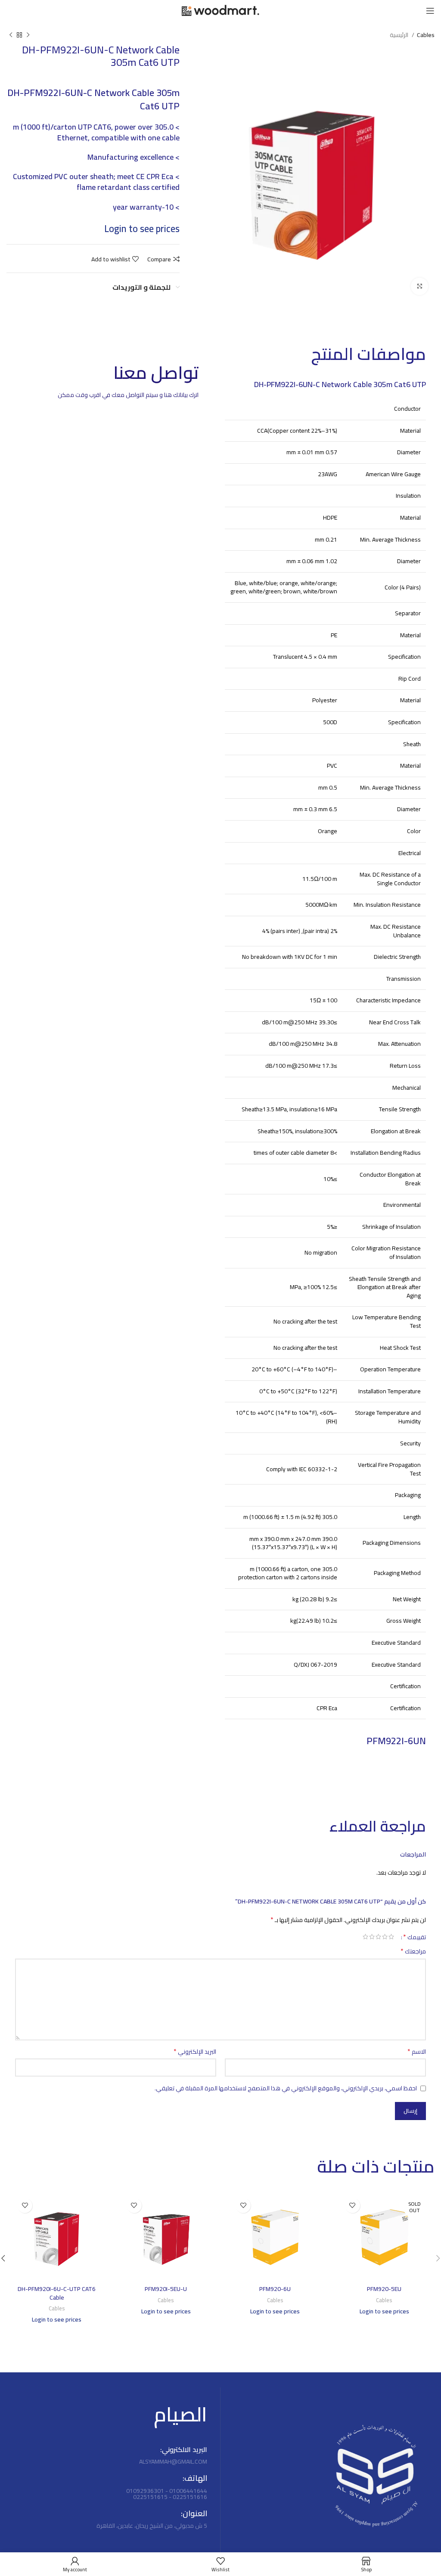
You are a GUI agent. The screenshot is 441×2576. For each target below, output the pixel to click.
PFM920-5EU (384, 2289)
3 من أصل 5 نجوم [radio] (378, 1937)
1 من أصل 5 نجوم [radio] (391, 1937)
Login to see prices (142, 229)
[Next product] (11, 35)
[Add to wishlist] (352, 2206)
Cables (426, 35)
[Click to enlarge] (419, 286)
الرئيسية (400, 35)
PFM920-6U (275, 2289)
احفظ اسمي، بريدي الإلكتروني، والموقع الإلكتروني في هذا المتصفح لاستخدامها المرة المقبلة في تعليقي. (286, 2088)
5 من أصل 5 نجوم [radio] (365, 1937)
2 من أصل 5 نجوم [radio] (385, 1937)
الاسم (417, 2052)
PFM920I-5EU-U (166, 2289)
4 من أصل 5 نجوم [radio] (372, 1937)
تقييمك (415, 1937)
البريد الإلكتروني (195, 2052)
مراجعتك (413, 1951)
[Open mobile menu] (430, 11)
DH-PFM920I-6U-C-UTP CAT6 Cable (57, 2293)
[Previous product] (28, 35)
